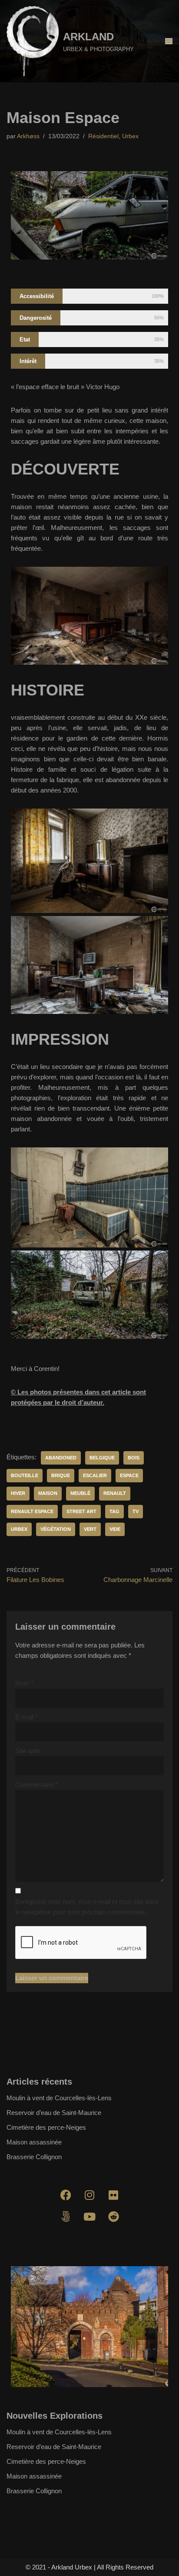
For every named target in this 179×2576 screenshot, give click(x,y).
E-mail (27, 1717)
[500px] (66, 2216)
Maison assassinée (34, 2142)
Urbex (130, 136)
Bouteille (25, 1475)
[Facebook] (66, 2195)
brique (61, 1475)
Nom (24, 1683)
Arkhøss (28, 136)
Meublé (80, 1493)
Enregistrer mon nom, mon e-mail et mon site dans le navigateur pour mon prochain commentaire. (87, 1907)
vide (115, 1529)
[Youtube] (89, 2216)
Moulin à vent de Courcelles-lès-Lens (59, 2098)
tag (114, 1511)
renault (115, 1493)
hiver (18, 1493)
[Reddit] (113, 2216)
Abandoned (61, 1458)
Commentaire (37, 1785)
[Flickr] (113, 2195)
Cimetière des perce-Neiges (46, 2127)
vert (90, 1529)
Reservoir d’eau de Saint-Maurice (54, 2113)
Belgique (102, 1458)
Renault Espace (32, 1511)
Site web (27, 1751)
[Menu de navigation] (169, 41)
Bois (134, 1458)
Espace (129, 1475)
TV (136, 1511)
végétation (56, 1529)
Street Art (81, 1511)
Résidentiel (103, 136)
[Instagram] (89, 2195)
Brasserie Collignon (34, 2157)
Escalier (95, 1475)
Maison (48, 1493)
